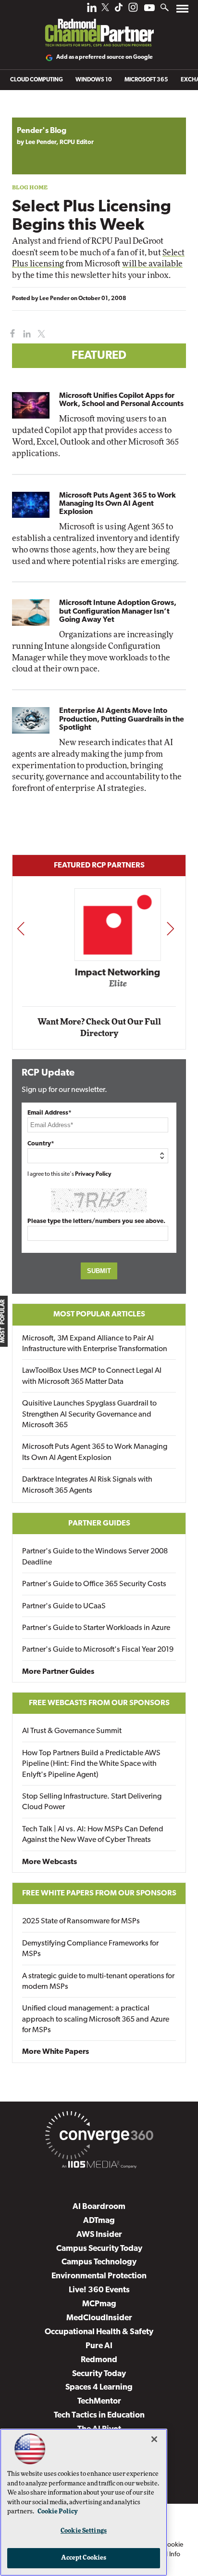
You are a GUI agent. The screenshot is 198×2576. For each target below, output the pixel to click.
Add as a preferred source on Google (105, 57)
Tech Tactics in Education (99, 2415)
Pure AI (99, 2346)
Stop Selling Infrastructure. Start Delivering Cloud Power (92, 1802)
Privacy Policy (93, 1174)
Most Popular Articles (99, 1314)
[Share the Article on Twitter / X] (40, 334)
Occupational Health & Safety (99, 2332)
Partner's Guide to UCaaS (64, 1606)
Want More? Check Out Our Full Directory (99, 1028)
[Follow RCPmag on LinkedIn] (92, 10)
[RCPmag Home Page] (99, 26)
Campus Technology (99, 2262)
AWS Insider (99, 2235)
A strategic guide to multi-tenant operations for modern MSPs (98, 1982)
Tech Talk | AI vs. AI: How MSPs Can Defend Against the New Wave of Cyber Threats (93, 1835)
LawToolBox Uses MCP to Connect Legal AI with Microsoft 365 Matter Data (92, 1376)
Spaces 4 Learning (99, 2387)
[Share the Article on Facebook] (10, 334)
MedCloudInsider (99, 2318)
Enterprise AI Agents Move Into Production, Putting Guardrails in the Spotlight (122, 719)
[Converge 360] (99, 2137)
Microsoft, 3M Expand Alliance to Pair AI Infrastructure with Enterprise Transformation (95, 1344)
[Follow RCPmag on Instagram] (133, 10)
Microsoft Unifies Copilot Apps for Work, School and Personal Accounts (121, 400)
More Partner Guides (58, 1672)
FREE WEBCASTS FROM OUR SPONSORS (99, 1703)
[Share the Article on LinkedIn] (25, 334)
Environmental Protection (99, 2276)
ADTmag (99, 2221)
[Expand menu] (182, 11)
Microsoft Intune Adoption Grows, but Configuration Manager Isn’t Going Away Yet (118, 611)
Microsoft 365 (146, 80)
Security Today (99, 2374)
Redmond (99, 2360)
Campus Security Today (99, 2249)
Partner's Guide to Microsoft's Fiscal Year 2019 (98, 1650)
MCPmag (99, 2304)
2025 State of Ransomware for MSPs (81, 1921)
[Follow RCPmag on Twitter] (105, 9)
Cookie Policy (58, 2512)
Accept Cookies (84, 2558)
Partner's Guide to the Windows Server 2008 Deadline (95, 1557)
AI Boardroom (99, 2207)
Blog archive (35, 112)
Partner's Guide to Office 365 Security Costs (94, 1584)
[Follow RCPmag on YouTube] (149, 9)
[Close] (154, 2439)
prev (21, 928)
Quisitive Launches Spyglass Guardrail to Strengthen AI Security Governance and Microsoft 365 (89, 1414)
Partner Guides (99, 1524)
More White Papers (56, 2052)
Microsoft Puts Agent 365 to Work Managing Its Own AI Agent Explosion (118, 504)
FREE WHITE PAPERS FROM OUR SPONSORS (99, 1893)
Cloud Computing (37, 80)
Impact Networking (99, 973)
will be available (152, 264)
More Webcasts (49, 1862)
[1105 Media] (99, 2166)
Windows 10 (94, 80)
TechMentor (99, 2401)
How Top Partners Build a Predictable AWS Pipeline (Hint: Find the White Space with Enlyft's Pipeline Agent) (91, 1764)
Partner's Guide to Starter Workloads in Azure (96, 1628)
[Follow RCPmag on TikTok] (119, 10)
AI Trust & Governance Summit (72, 1731)
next (170, 928)
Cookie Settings (84, 2531)
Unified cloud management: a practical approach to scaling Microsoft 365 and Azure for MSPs (96, 2019)
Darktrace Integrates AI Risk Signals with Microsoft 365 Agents (87, 1485)
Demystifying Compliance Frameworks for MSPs (90, 1949)
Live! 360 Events (99, 2290)
